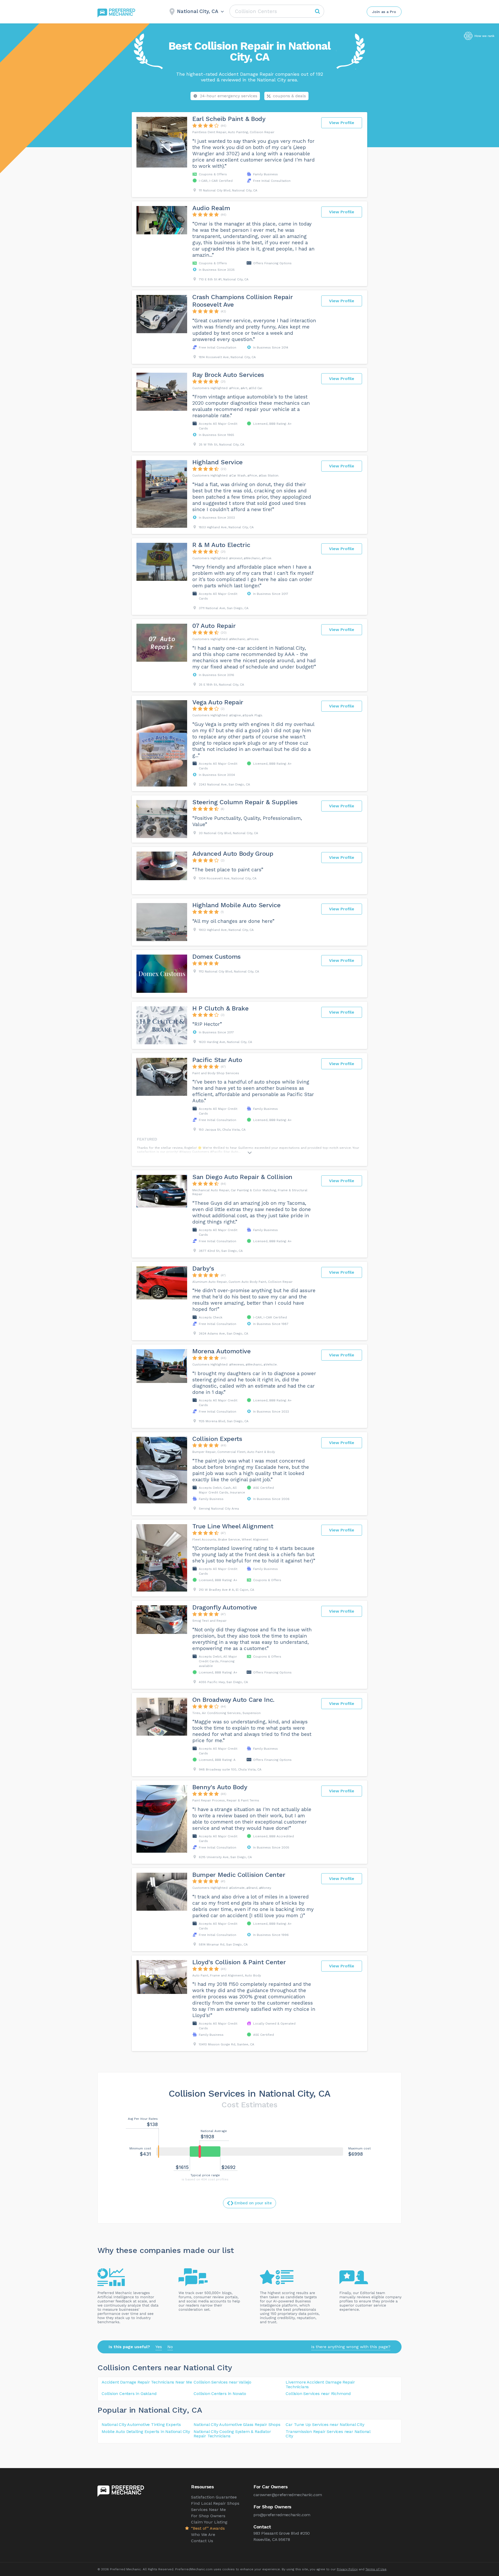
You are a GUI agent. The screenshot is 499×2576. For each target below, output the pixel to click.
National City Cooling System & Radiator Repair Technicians (232, 2434)
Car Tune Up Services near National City (325, 2424)
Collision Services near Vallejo (222, 2382)
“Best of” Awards (208, 2528)
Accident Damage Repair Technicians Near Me (147, 2382)
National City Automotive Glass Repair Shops (237, 2424)
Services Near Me (208, 2510)
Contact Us (202, 2541)
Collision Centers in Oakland (129, 2394)
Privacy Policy (347, 2569)
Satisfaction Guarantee (214, 2497)
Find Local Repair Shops (215, 2503)
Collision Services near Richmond (318, 2394)
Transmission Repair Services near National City (328, 2434)
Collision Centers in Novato (220, 2394)
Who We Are (203, 2535)
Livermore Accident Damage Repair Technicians (320, 2384)
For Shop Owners (208, 2516)
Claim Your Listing (209, 2522)
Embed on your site (253, 2203)
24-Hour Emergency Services (229, 96)
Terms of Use (376, 2569)
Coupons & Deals (289, 96)
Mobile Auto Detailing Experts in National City (146, 2432)
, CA (195, 2410)
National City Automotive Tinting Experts (141, 2424)
